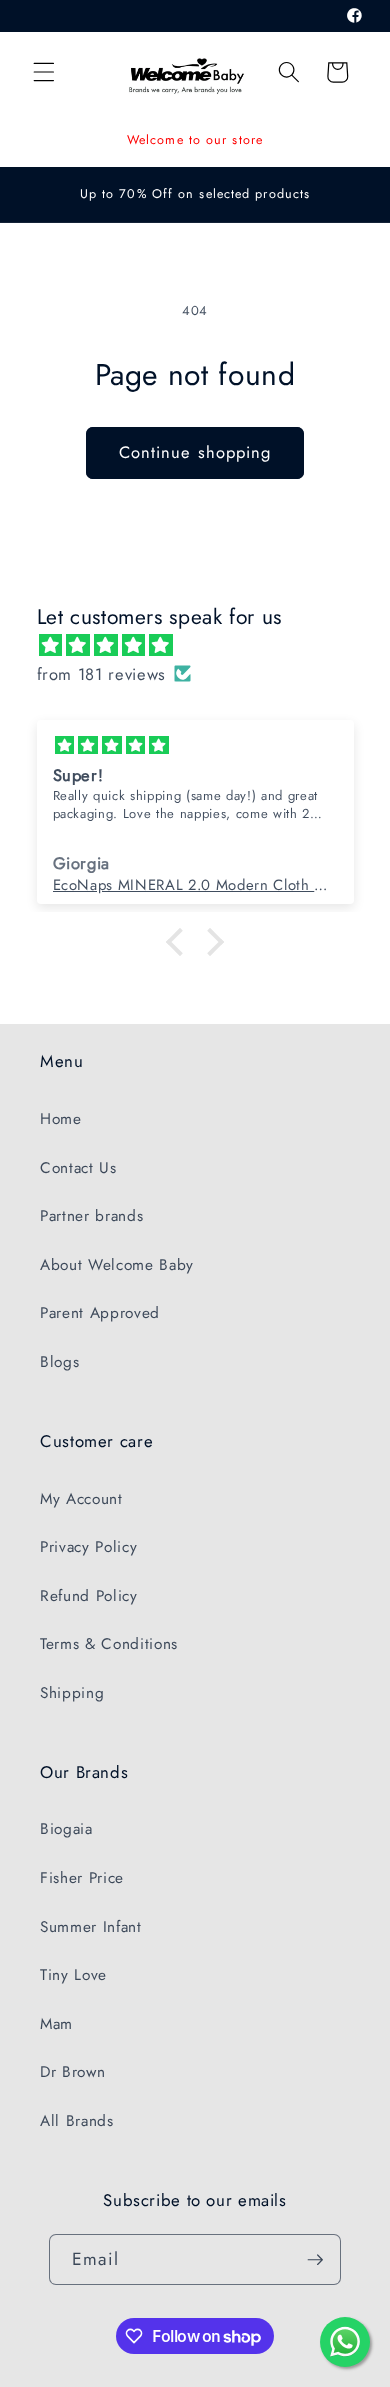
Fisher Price (82, 1878)
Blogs (59, 1362)
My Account (81, 1499)
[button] (44, 72)
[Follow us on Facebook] (356, 16)
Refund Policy (89, 1596)
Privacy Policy (88, 1547)
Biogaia (66, 1829)
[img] (205, 645)
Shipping (72, 1693)
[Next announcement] (352, 140)
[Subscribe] (315, 2260)
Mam (56, 2024)
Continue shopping (195, 452)
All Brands (77, 2121)
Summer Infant (91, 1927)
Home (61, 1119)
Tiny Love (73, 1975)
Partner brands (91, 1216)
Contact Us (78, 1168)
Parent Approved (100, 1313)
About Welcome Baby (117, 1265)
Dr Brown (72, 2072)
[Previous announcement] (39, 140)
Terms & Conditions (109, 1644)
